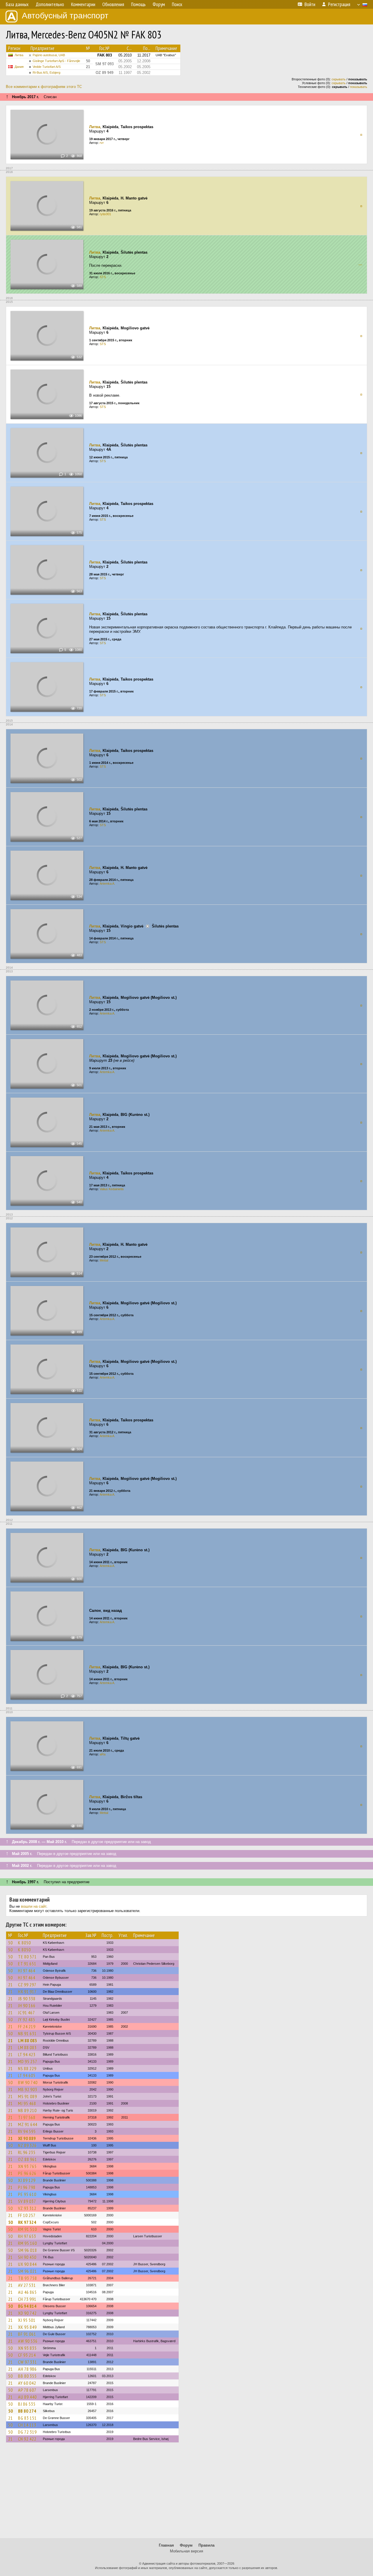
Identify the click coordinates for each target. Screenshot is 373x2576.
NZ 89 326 (27, 2145)
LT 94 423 (27, 2054)
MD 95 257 (28, 2061)
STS (103, 277)
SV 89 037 (27, 2201)
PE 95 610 (27, 2194)
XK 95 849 (27, 2327)
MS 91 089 (28, 2096)
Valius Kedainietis (112, 1189)
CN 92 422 (27, 2439)
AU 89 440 (27, 2397)
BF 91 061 (27, 2334)
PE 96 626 (27, 2173)
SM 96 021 (28, 2271)
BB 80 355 (27, 2376)
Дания (19, 67)
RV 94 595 (27, 2131)
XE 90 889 (27, 2138)
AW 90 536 (28, 2341)
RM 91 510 (28, 2229)
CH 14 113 (27, 2425)
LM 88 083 (28, 2040)
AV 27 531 (27, 2285)
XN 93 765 (27, 2166)
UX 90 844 (27, 2264)
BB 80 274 (27, 2411)
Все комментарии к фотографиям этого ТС (44, 87)
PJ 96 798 (27, 2187)
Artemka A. (107, 884)
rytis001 (105, 214)
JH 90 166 (27, 2006)
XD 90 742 (27, 2313)
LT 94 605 (27, 2075)
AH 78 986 (27, 2369)
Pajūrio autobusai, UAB (49, 55)
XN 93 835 (27, 2348)
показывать (359, 87)
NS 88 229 (27, 2068)
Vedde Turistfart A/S (47, 67)
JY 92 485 (27, 2020)
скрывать (339, 79)
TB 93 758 (28, 2278)
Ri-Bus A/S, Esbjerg (46, 73)
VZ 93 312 (27, 2208)
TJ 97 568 (27, 2117)
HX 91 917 (27, 1992)
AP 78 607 (27, 2390)
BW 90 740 (28, 2082)
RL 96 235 (27, 2152)
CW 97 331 (28, 2362)
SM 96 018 (28, 2250)
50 (10, 1943)
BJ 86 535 (27, 2404)
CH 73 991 (27, 2299)
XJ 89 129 (27, 2180)
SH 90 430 (27, 2257)
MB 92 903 (28, 2089)
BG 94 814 (27, 2306)
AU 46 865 (27, 2292)
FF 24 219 (27, 2026)
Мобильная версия (186, 2551)
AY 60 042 (27, 2383)
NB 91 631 (27, 2033)
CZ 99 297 (27, 1985)
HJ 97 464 (27, 1971)
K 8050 (24, 1943)
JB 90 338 (27, 1999)
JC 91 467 (27, 2013)
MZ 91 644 (28, 2124)
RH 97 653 (27, 2236)
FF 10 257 (27, 2215)
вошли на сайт (34, 1906)
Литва (19, 55)
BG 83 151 (27, 2418)
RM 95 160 (28, 2243)
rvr (102, 143)
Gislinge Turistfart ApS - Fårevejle (56, 61)
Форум (186, 2545)
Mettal (104, 1260)
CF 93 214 (27, 2355)
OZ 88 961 (28, 2159)
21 (10, 1985)
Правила (206, 2545)
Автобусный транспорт (65, 16)
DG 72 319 (27, 2432)
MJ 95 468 (27, 2103)
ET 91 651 (27, 1964)
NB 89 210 (27, 2110)
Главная (166, 2545)
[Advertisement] (186, 2493)
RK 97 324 (27, 2222)
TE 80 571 (27, 1957)
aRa (103, 1754)
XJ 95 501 (27, 2320)
